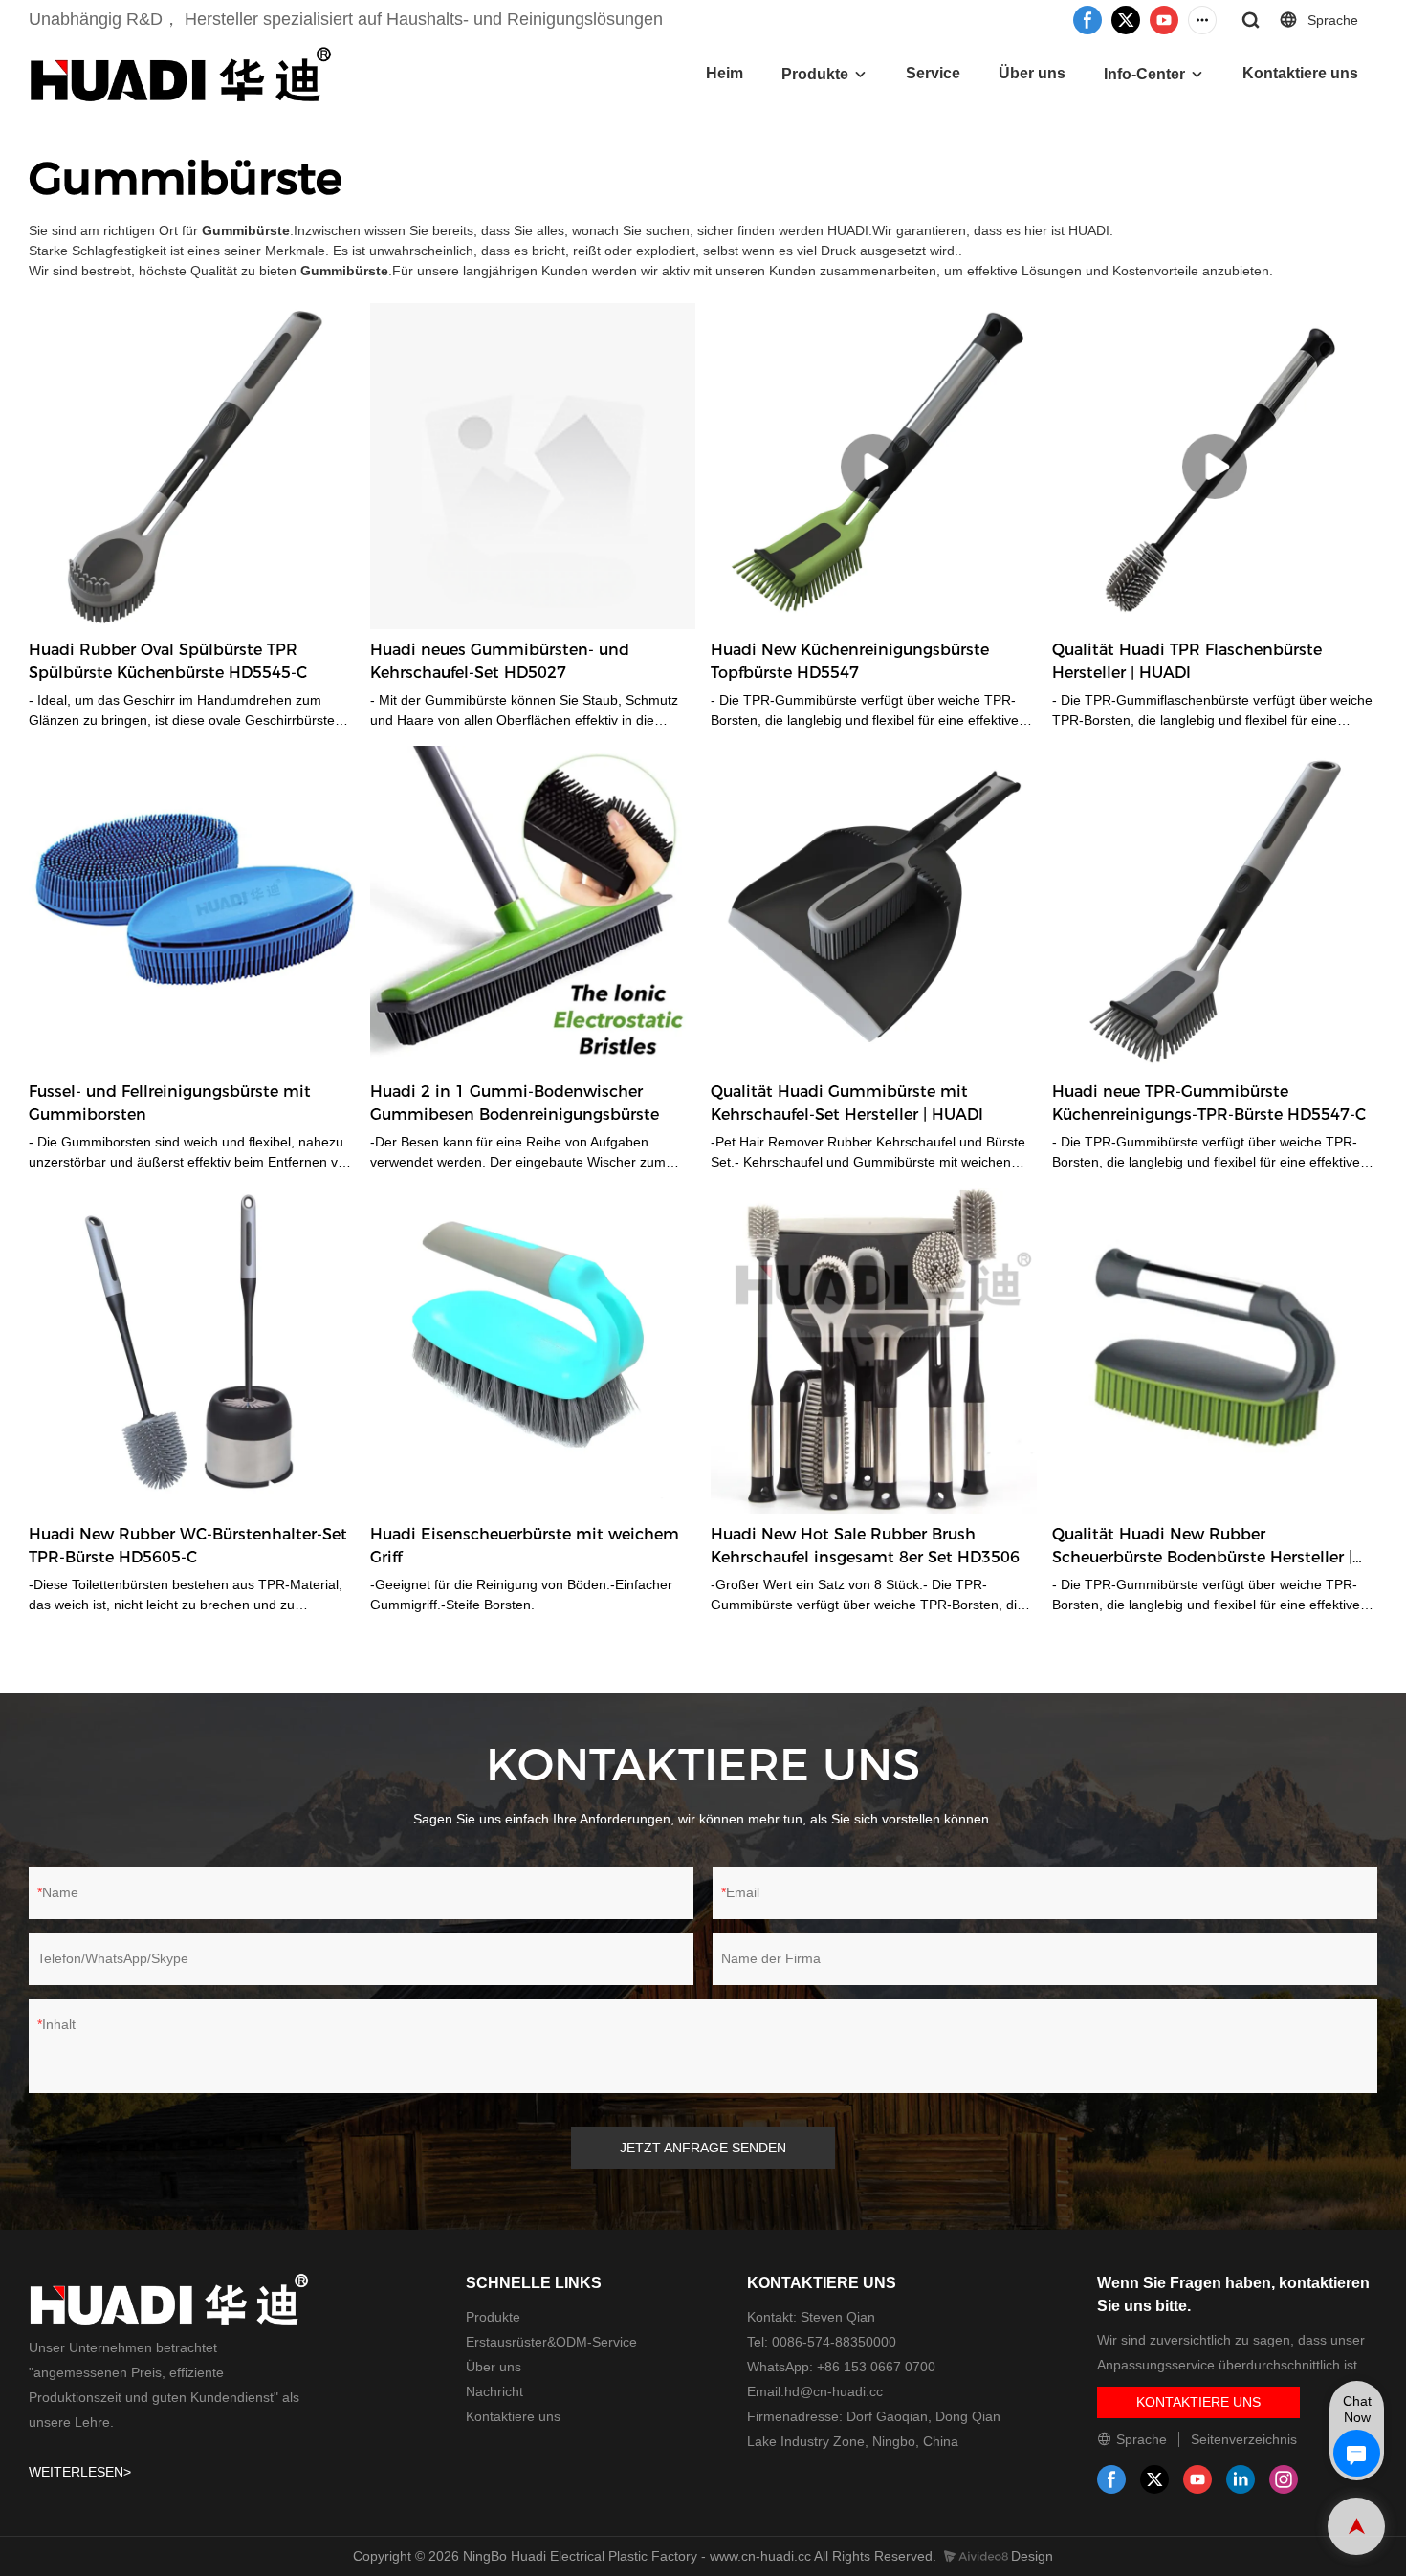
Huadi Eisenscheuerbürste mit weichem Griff (525, 1546)
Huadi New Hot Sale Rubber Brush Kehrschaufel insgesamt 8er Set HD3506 (865, 1546)
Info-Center (1144, 74)
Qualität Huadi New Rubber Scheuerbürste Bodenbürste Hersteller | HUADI (1202, 1547)
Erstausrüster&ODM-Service (551, 2342)
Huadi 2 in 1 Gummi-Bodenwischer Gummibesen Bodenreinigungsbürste (515, 1103)
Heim (725, 73)
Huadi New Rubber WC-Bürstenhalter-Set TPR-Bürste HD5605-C (188, 1546)
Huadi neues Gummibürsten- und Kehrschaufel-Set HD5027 (500, 661)
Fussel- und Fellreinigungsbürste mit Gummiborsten (170, 1103)
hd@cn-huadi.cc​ (834, 2391)
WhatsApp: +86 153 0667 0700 (841, 2367)
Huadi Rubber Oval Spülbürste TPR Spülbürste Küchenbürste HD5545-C (168, 661)
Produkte (815, 74)
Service (933, 73)
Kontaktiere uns (1300, 73)
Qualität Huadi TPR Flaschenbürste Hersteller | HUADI (1187, 661)
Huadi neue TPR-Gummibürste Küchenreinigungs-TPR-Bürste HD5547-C (1209, 1103)
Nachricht (494, 2391)
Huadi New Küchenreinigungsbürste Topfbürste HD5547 (850, 661)
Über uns (1032, 73)
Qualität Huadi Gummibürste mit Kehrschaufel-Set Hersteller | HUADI (847, 1103)
